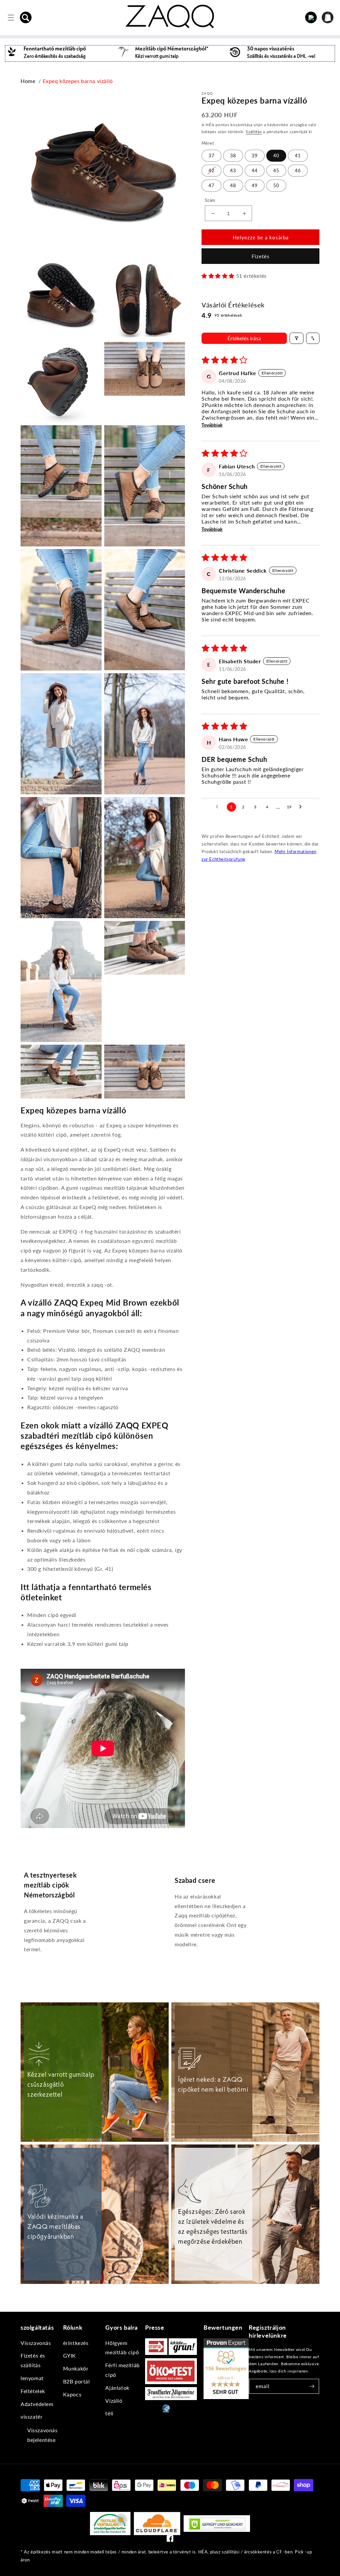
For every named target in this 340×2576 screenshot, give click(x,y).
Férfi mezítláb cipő (122, 2370)
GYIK (70, 2355)
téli (109, 2413)
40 (276, 156)
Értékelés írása (244, 338)
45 (276, 170)
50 (276, 185)
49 (255, 185)
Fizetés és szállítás (33, 2360)
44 (255, 170)
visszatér (32, 2416)
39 (255, 156)
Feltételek (33, 2391)
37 (212, 156)
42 (212, 170)
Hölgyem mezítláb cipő (122, 2348)
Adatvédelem (37, 2404)
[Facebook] (170, 2540)
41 (298, 156)
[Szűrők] (297, 338)
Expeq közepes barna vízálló (78, 81)
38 (233, 156)
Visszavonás (36, 2343)
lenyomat (32, 2378)
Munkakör (76, 2368)
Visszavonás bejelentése (42, 2435)
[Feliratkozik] (312, 2386)
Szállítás (254, 132)
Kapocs (72, 2394)
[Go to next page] (302, 807)
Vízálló (114, 2401)
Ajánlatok (117, 2388)
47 (212, 185)
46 (298, 170)
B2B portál (77, 2381)
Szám (210, 200)
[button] (26, 18)
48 (233, 185)
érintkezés (76, 2343)
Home (28, 81)
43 (233, 170)
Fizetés (261, 256)
